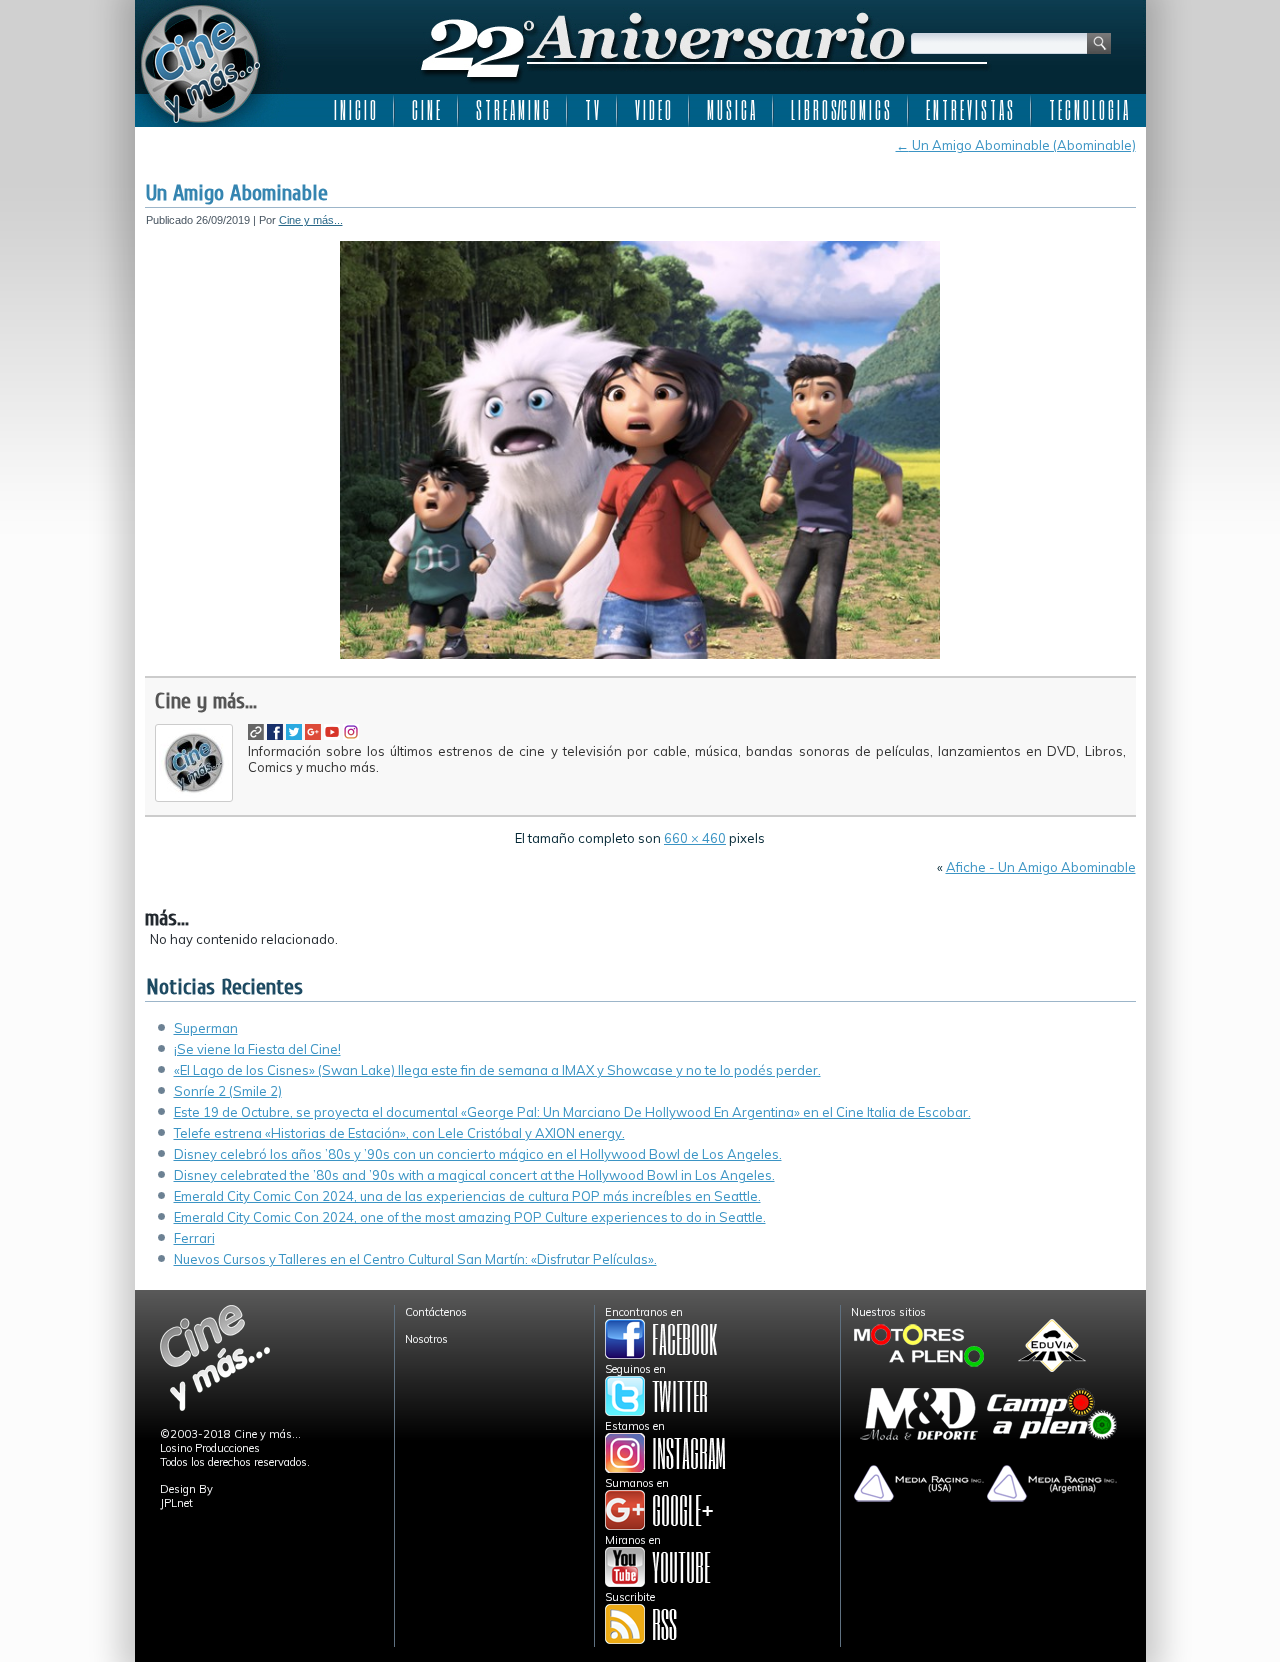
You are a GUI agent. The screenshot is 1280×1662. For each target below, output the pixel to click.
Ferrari (194, 1238)
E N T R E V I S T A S (969, 110)
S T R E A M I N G (512, 110)
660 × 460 (695, 838)
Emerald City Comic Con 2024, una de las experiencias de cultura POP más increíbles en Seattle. (467, 1196)
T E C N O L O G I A (1088, 110)
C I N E (426, 110)
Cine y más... (311, 220)
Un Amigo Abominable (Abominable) (1016, 145)
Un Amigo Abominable (237, 193)
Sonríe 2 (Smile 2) (228, 1091)
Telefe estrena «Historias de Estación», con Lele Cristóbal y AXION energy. (399, 1133)
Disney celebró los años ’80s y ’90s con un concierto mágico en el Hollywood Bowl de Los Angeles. (478, 1154)
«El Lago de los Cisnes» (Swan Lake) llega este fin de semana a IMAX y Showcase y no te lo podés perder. (497, 1070)
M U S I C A (731, 110)
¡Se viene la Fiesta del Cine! (257, 1049)
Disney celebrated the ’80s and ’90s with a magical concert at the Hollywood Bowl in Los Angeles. (474, 1175)
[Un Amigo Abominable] (640, 655)
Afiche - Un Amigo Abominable (1041, 867)
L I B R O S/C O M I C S (840, 110)
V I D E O (653, 110)
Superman (206, 1028)
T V (592, 110)
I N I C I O (355, 110)
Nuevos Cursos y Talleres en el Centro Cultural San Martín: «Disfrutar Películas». (415, 1259)
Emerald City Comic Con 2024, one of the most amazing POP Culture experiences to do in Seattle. (470, 1217)
